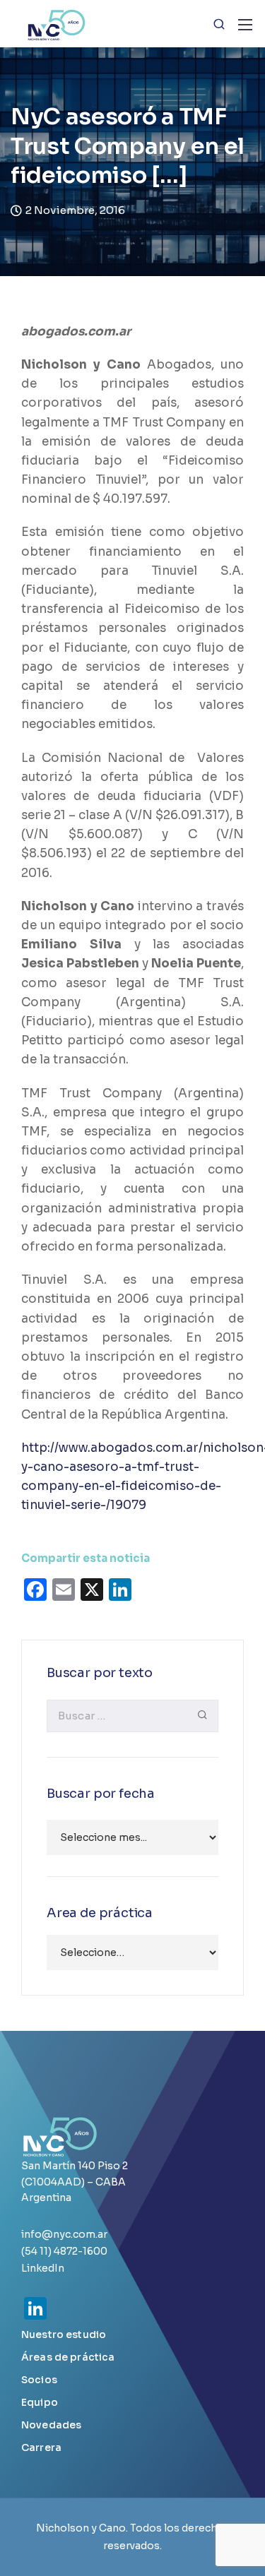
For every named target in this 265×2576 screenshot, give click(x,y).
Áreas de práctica (68, 2357)
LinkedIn (43, 2268)
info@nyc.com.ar (64, 2234)
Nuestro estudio (64, 2334)
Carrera (41, 2447)
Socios (39, 2380)
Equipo (40, 2402)
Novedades (51, 2425)
